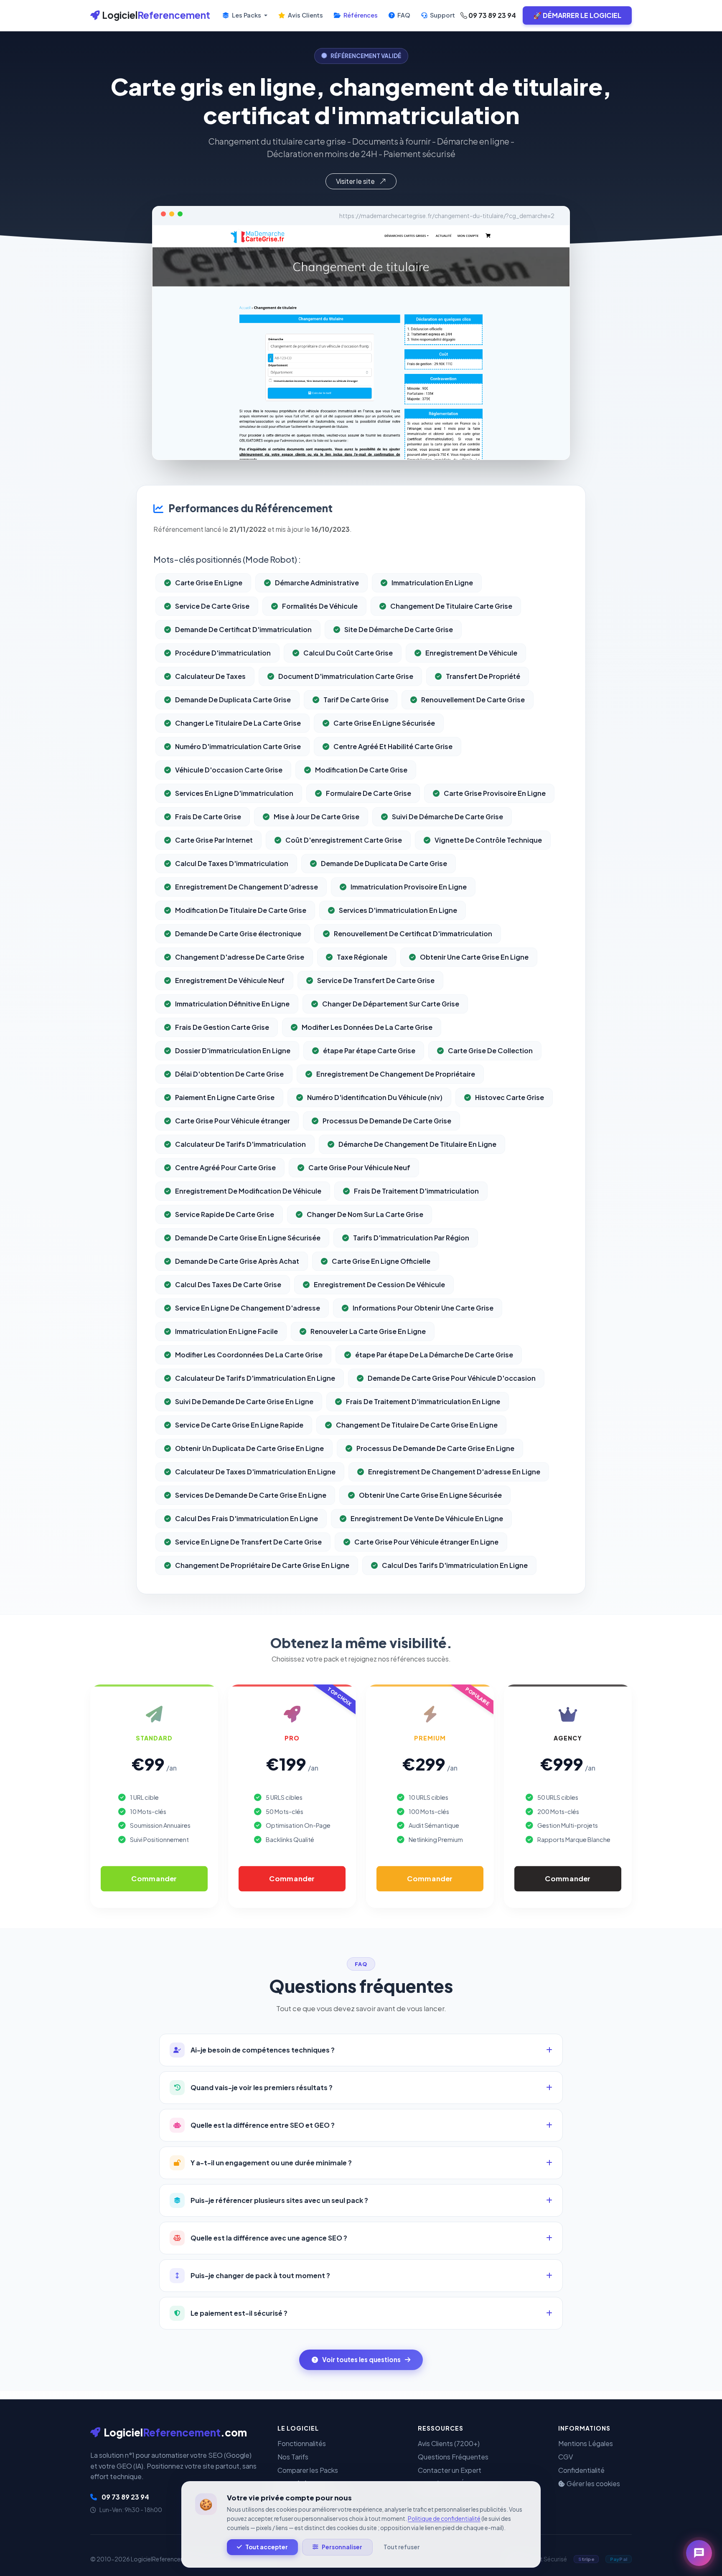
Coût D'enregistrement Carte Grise (344, 840)
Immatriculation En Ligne (432, 583)
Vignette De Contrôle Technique (488, 840)
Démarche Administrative (317, 583)
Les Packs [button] (247, 15)
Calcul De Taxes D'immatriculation (232, 863)
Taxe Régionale (362, 957)
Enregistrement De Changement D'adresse (247, 887)
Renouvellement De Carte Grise (473, 700)
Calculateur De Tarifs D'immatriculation (240, 1144)
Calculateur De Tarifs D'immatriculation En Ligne (255, 1378)
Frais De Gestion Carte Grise (222, 1027)
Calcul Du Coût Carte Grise (348, 653)
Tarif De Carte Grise (356, 700)
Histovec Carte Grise (510, 1097)
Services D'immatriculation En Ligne (398, 910)
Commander (154, 1878)
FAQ (403, 15)
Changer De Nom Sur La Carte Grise (365, 1214)
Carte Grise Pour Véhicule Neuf (359, 1167)
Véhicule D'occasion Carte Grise (229, 770)
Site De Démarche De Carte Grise (399, 629)
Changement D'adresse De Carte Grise (240, 957)
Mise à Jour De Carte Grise (317, 817)
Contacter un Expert (450, 2470)
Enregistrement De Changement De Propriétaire (396, 1074)
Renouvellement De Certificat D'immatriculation (413, 934)
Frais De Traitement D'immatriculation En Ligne (423, 1401)
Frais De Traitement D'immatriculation (416, 1191)
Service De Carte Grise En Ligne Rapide (239, 1425)
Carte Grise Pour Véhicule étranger (233, 1121)
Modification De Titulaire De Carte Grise (241, 910)
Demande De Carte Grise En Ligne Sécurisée (248, 1238)
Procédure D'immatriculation (223, 653)
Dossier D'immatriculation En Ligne (233, 1050)
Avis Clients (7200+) (449, 2443)
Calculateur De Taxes (210, 676)
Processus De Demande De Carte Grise (387, 1121)
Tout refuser (402, 2547)
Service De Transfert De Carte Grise (376, 980)
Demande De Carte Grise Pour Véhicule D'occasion (452, 1378)
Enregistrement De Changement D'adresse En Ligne (454, 1472)
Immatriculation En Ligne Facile (226, 1331)
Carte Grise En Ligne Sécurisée (384, 723)
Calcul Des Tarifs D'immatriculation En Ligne (455, 1565)
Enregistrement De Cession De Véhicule (379, 1284)
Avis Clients (305, 15)
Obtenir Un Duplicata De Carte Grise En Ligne (249, 1448)
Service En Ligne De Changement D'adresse (248, 1308)
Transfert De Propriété (483, 676)
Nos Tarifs (293, 2457)
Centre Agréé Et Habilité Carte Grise (393, 746)
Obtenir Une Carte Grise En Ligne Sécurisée (430, 1495)
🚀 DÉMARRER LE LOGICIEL (577, 15)
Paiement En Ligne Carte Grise (225, 1097)
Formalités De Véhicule (320, 606)
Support (442, 15)
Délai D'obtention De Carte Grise (229, 1074)
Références (360, 15)
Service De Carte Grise (212, 606)
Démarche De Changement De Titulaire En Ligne (417, 1144)
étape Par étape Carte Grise (369, 1050)
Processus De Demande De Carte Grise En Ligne (435, 1448)
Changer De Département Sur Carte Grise (391, 1004)
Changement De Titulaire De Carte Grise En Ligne (417, 1425)
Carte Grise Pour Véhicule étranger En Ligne (426, 1542)
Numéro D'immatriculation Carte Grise (238, 746)
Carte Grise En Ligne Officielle (381, 1261)
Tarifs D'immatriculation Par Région (411, 1238)
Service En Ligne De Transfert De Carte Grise (248, 1542)
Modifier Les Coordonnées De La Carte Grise (249, 1355)
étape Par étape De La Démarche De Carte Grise (434, 1355)
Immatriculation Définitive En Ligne (232, 1004)
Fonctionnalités (302, 2443)
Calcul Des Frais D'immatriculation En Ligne (247, 1518)
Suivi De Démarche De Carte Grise (447, 817)
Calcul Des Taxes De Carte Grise (228, 1284)
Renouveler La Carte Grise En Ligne (368, 1331)
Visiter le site (356, 181)
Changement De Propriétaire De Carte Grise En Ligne (262, 1565)
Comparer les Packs (308, 2470)
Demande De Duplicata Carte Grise (233, 700)
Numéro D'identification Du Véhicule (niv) (375, 1097)
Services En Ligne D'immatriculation (234, 793)
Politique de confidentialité (444, 2519)
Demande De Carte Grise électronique (238, 934)
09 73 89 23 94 (492, 15)
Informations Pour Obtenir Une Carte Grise (423, 1308)
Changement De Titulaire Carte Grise (451, 606)
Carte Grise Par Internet (214, 840)
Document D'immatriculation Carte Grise (346, 676)
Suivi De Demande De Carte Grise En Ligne (244, 1401)
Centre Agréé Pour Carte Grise (225, 1167)
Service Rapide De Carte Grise (225, 1214)
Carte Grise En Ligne (209, 583)
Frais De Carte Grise (208, 817)
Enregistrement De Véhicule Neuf (230, 980)
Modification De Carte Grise (361, 770)
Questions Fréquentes (453, 2457)
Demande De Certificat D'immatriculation (243, 629)
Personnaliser (342, 2547)
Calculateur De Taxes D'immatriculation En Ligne (255, 1472)
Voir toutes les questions (361, 2359)
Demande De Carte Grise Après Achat (237, 1261)
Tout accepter (267, 2547)
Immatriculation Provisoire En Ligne (409, 887)
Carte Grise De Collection (490, 1050)
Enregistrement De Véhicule (471, 653)
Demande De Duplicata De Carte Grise (384, 863)
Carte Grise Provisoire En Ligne (495, 793)
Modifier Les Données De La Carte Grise (367, 1027)
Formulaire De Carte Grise (369, 793)
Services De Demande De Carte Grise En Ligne (251, 1495)
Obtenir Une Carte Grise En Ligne (474, 957)
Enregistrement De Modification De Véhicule (248, 1191)
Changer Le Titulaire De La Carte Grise (238, 723)
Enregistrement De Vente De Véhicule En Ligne (427, 1518)
